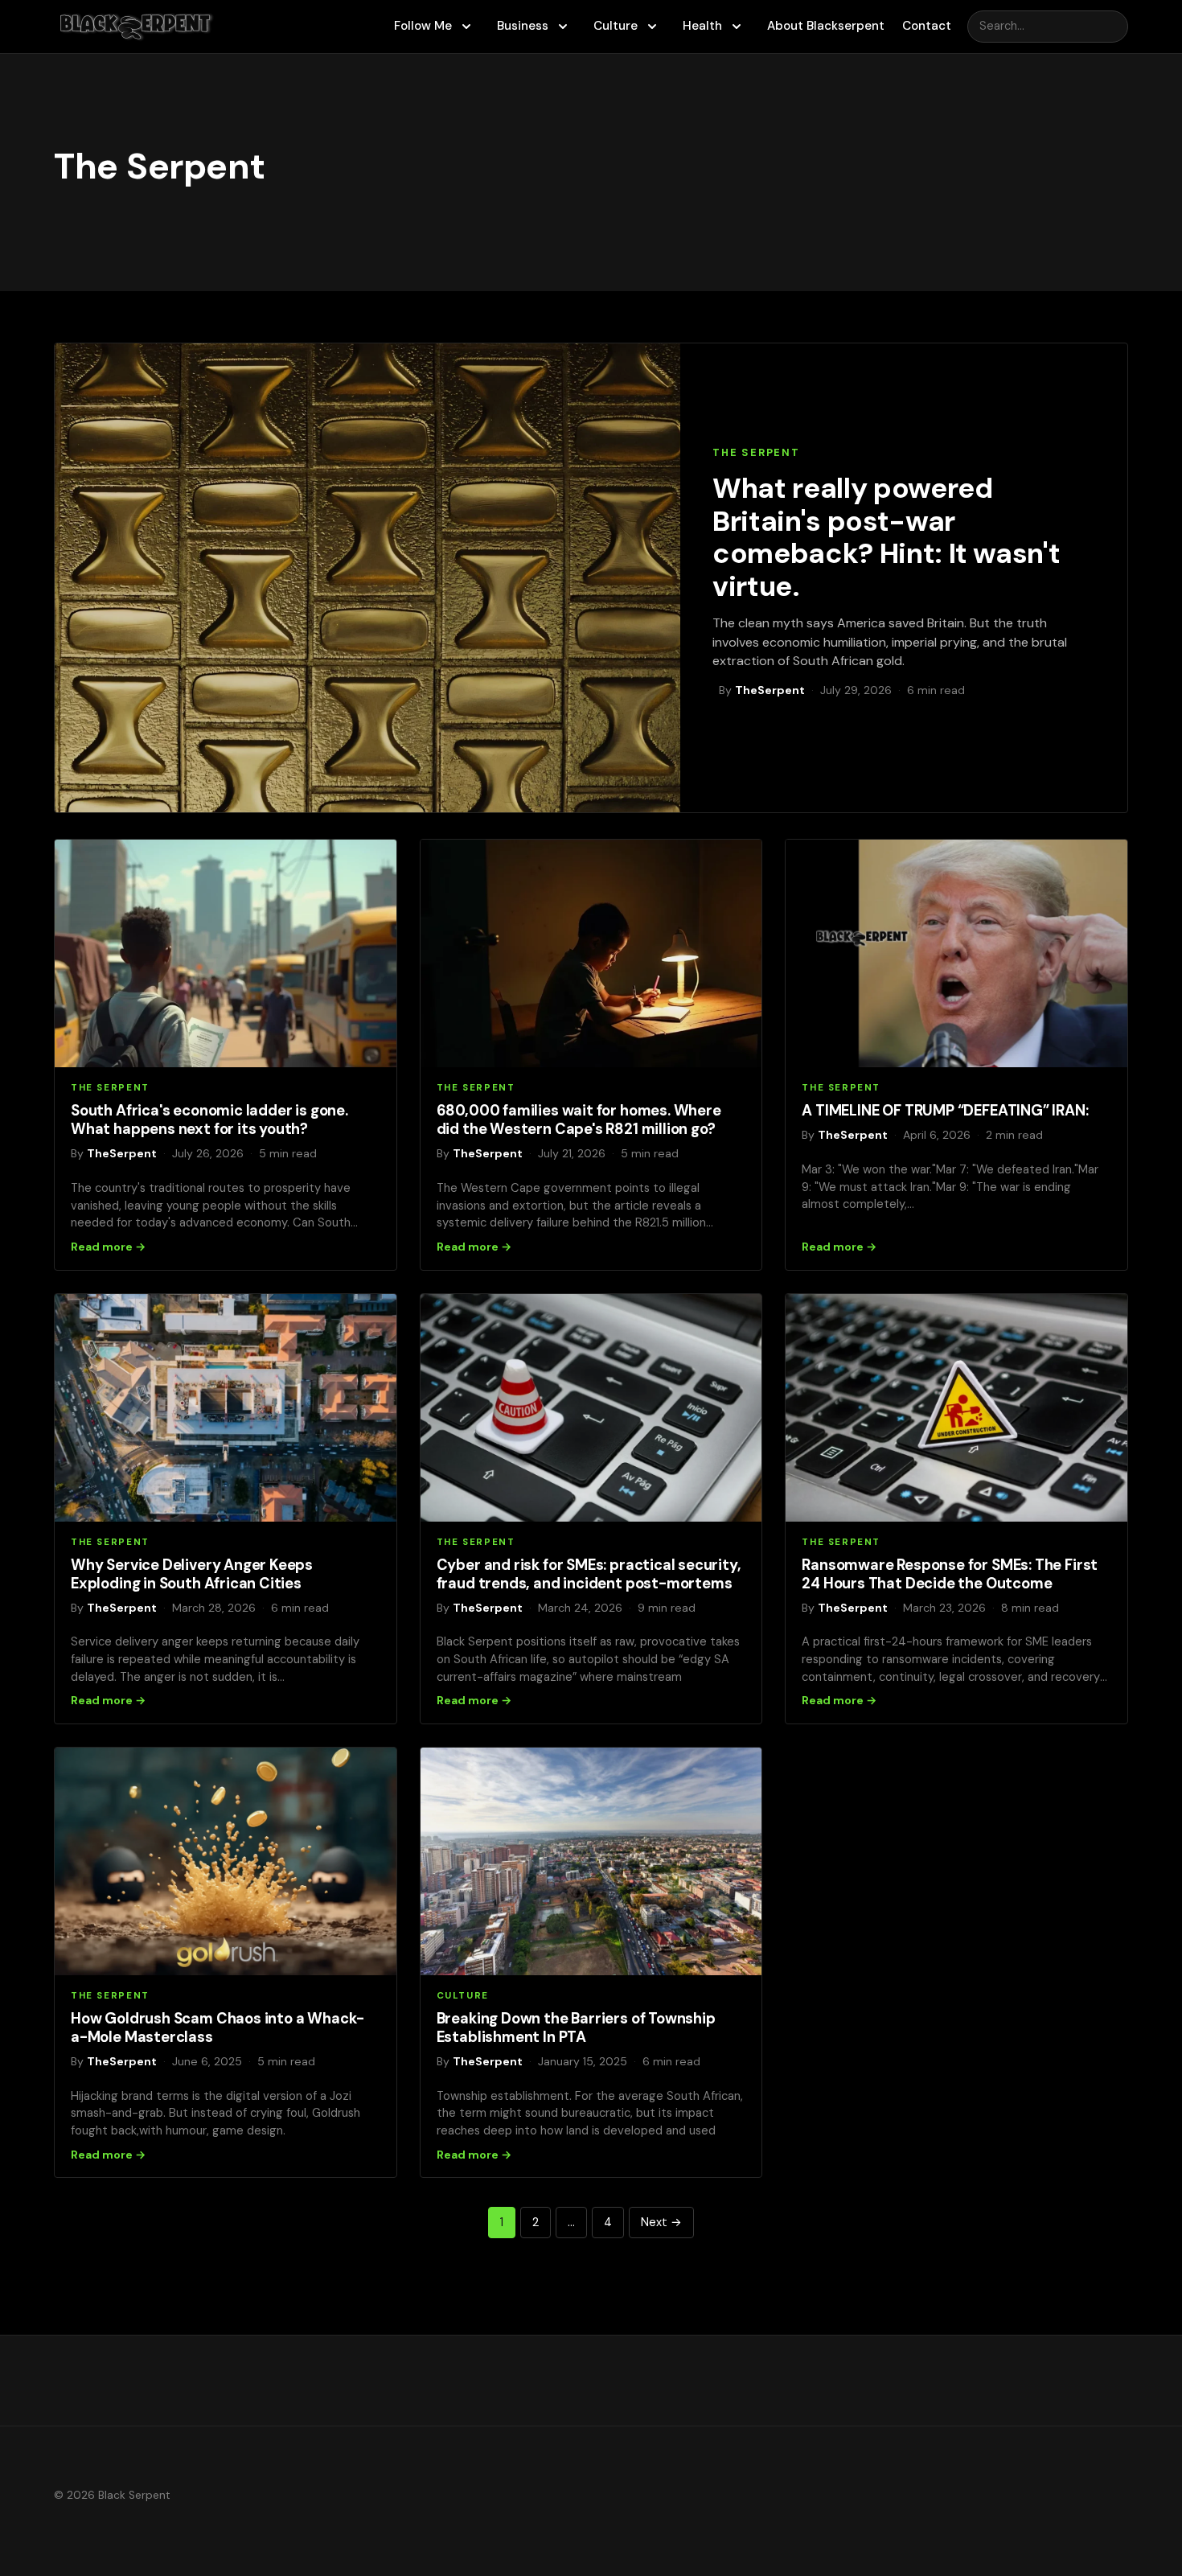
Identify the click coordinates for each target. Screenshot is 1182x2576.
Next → (661, 2222)
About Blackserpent (826, 26)
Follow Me (423, 26)
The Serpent (756, 452)
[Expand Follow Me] (466, 27)
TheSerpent (770, 690)
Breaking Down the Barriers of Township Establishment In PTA (576, 2028)
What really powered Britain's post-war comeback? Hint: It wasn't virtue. (886, 537)
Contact (927, 26)
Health (702, 26)
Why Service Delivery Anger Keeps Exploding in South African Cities (192, 1574)
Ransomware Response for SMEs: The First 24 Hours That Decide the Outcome (950, 1574)
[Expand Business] (563, 27)
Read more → (108, 1247)
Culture (616, 26)
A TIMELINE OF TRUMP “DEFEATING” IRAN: (945, 1111)
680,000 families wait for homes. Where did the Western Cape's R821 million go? (579, 1120)
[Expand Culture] (652, 27)
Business (523, 26)
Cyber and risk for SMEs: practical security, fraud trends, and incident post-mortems (589, 1574)
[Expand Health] (737, 27)
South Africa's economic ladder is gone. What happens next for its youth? (209, 1120)
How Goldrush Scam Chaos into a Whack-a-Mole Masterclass (218, 2028)
